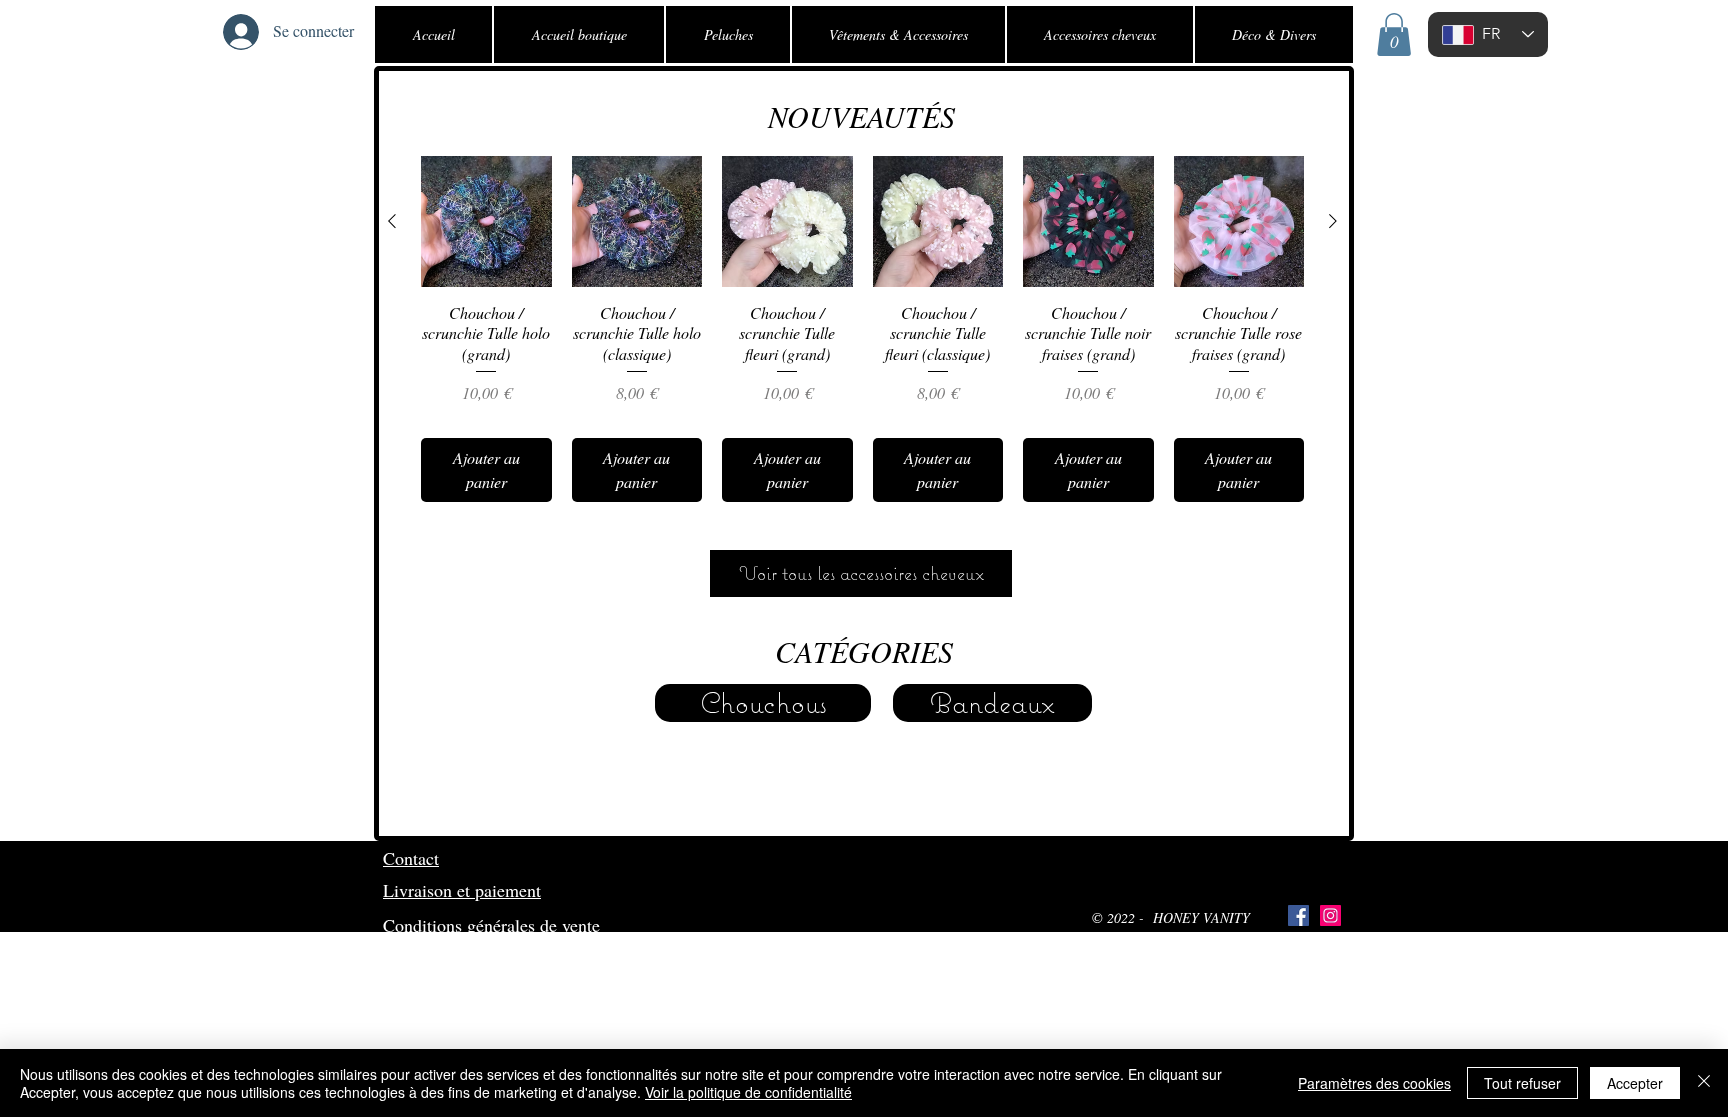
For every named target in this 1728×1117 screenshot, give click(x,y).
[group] (862, 329)
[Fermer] (1704, 1083)
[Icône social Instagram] (1330, 915)
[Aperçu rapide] (486, 221)
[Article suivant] (1333, 221)
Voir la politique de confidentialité (748, 1092)
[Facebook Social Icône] (1298, 915)
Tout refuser (1522, 1083)
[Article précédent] (392, 221)
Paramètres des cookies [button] (1374, 1083)
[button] (1394, 34)
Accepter (1635, 1083)
